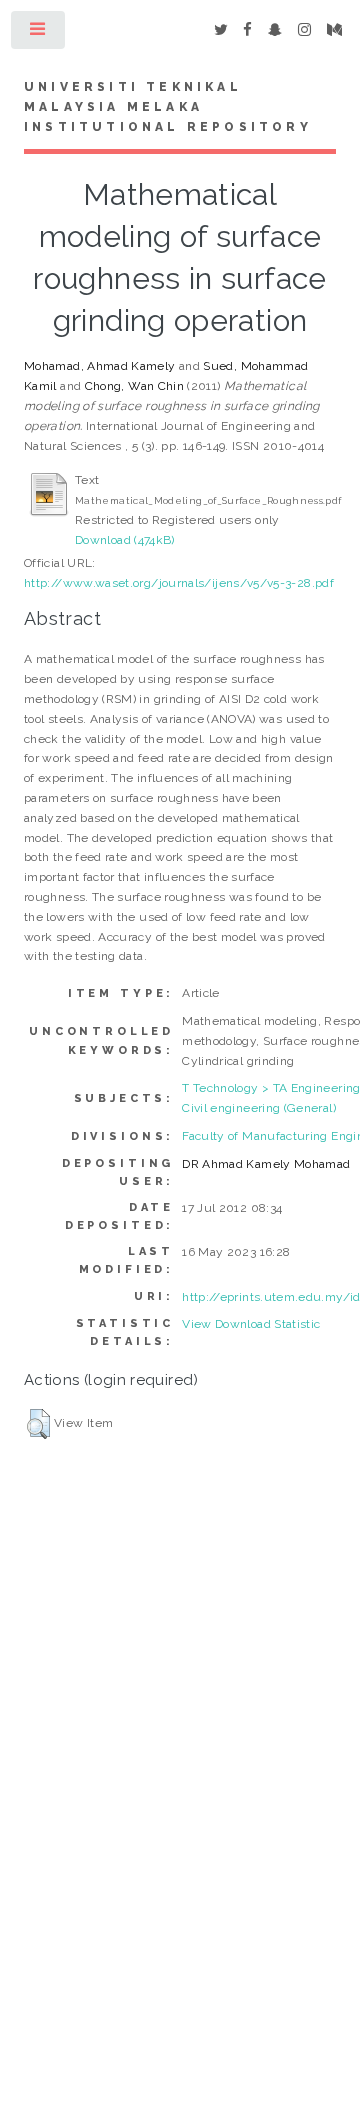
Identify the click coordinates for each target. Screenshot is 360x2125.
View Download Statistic (251, 1324)
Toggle (39, 34)
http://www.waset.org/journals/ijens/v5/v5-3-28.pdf (179, 583)
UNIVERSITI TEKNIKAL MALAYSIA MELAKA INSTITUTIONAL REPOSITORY (168, 107)
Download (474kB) (125, 540)
